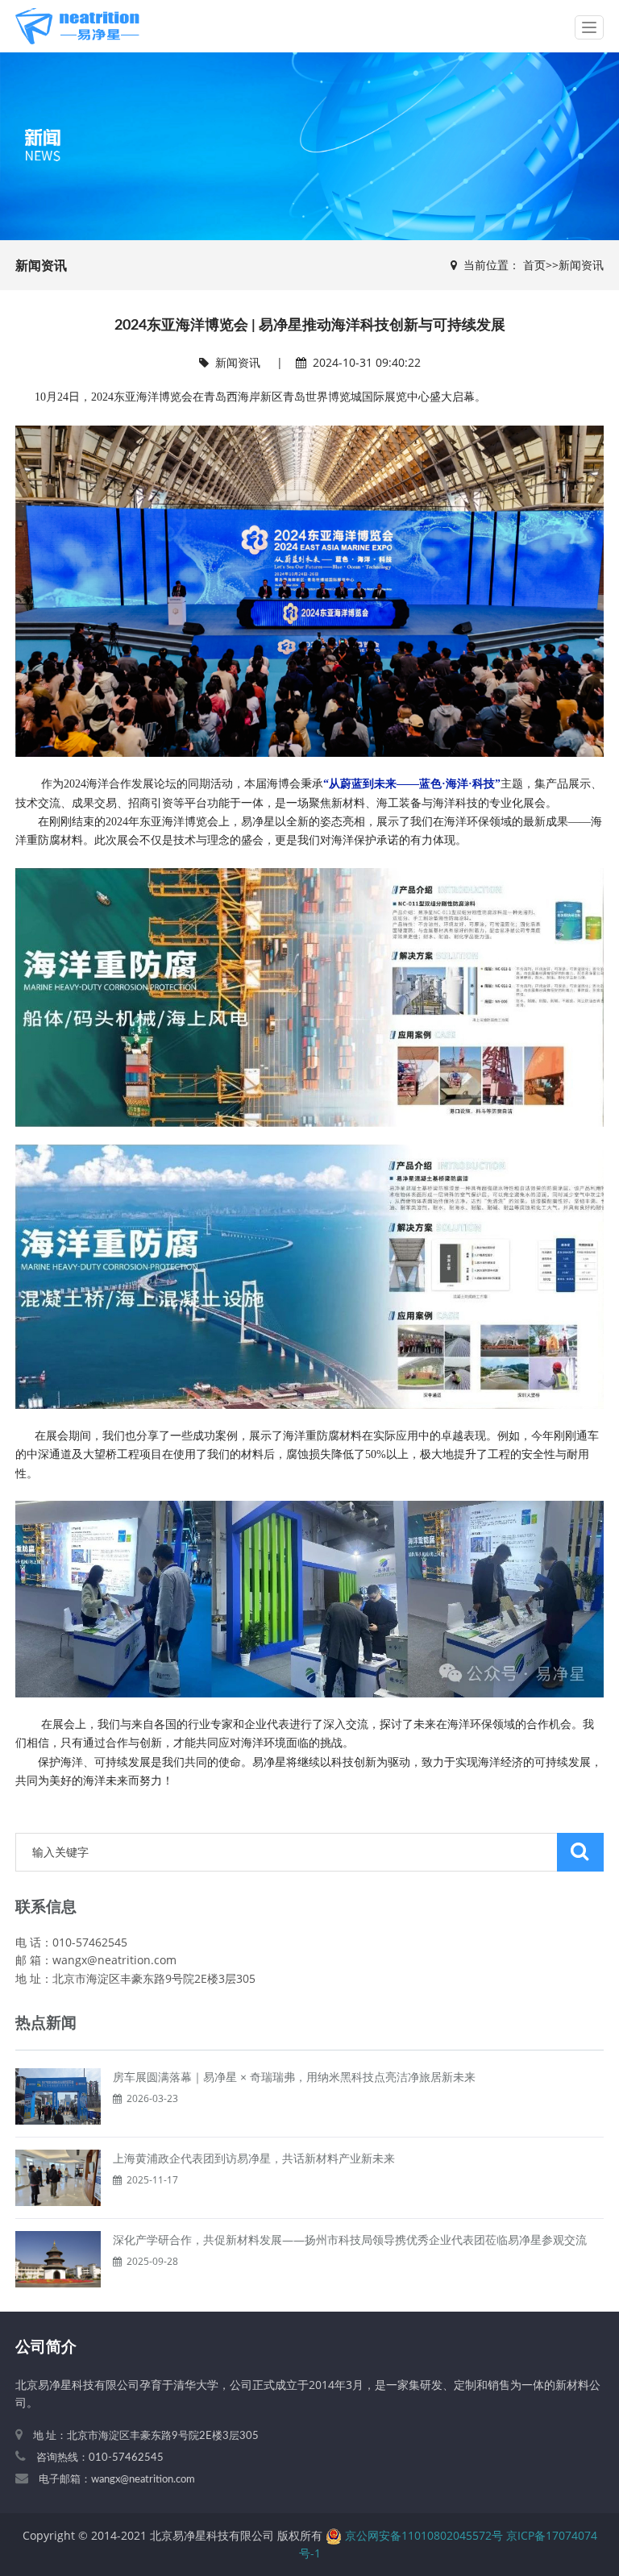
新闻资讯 (581, 265)
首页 (534, 265)
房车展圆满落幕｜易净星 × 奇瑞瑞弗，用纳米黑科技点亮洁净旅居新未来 (294, 2077)
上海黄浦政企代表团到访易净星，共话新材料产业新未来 (254, 2158)
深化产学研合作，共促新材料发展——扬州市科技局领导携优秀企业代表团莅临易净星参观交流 (350, 2239)
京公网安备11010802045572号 (422, 2535)
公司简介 (46, 2347)
